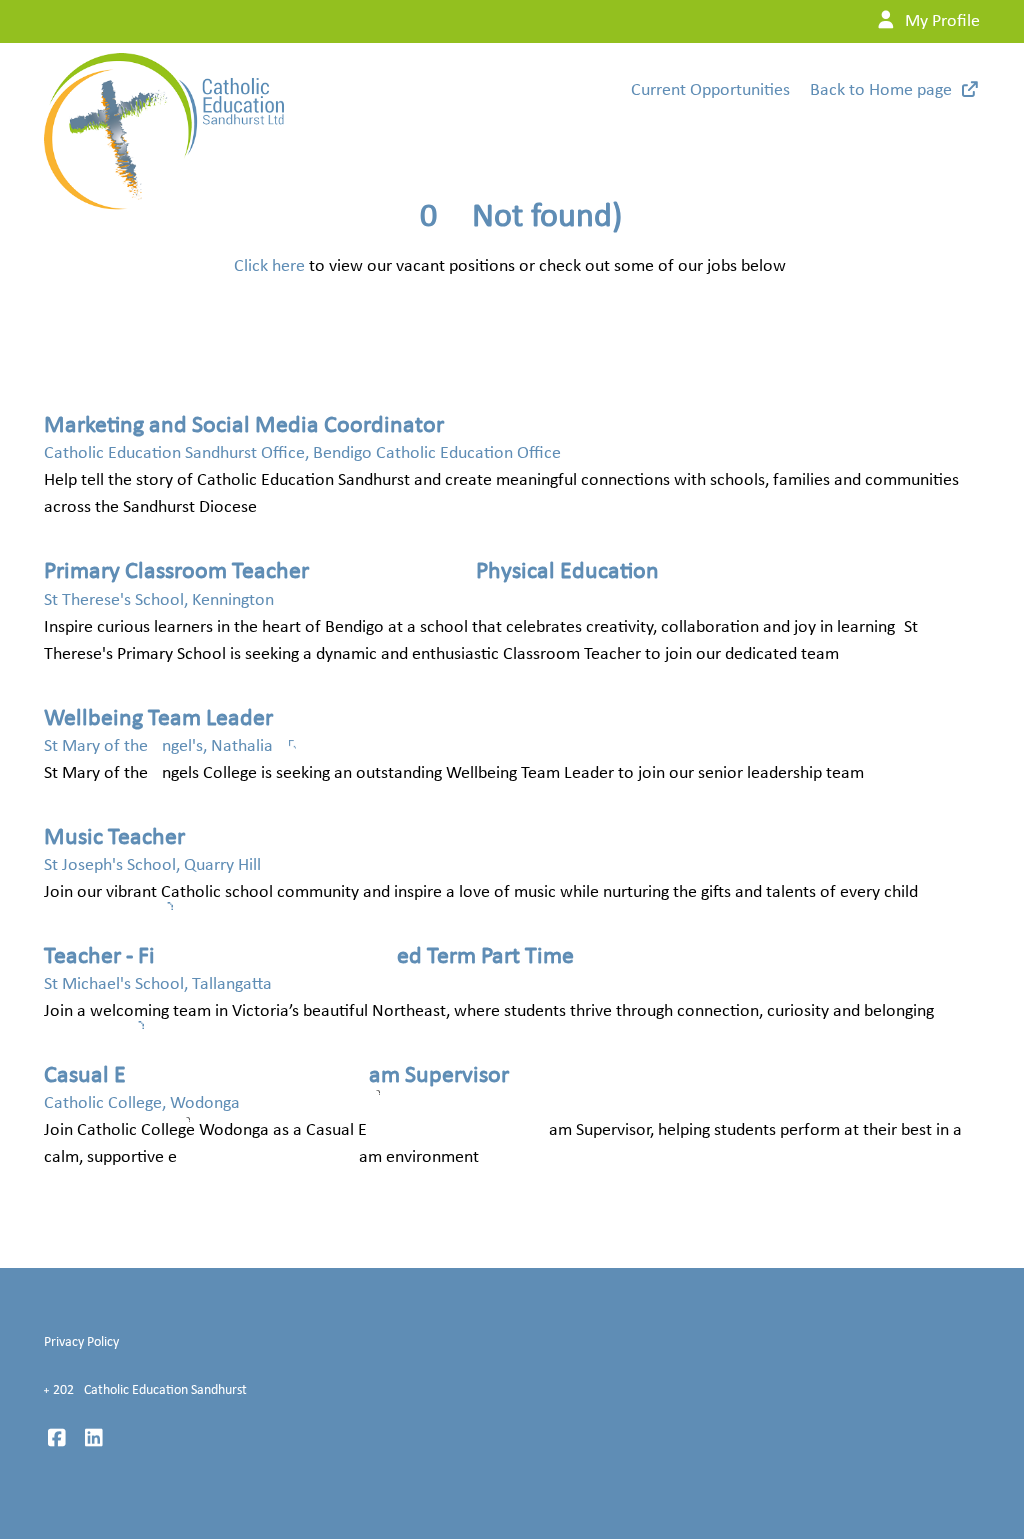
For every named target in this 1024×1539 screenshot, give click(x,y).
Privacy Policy (81, 1342)
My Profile (940, 21)
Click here (269, 266)
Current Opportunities (710, 90)
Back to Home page (881, 90)
